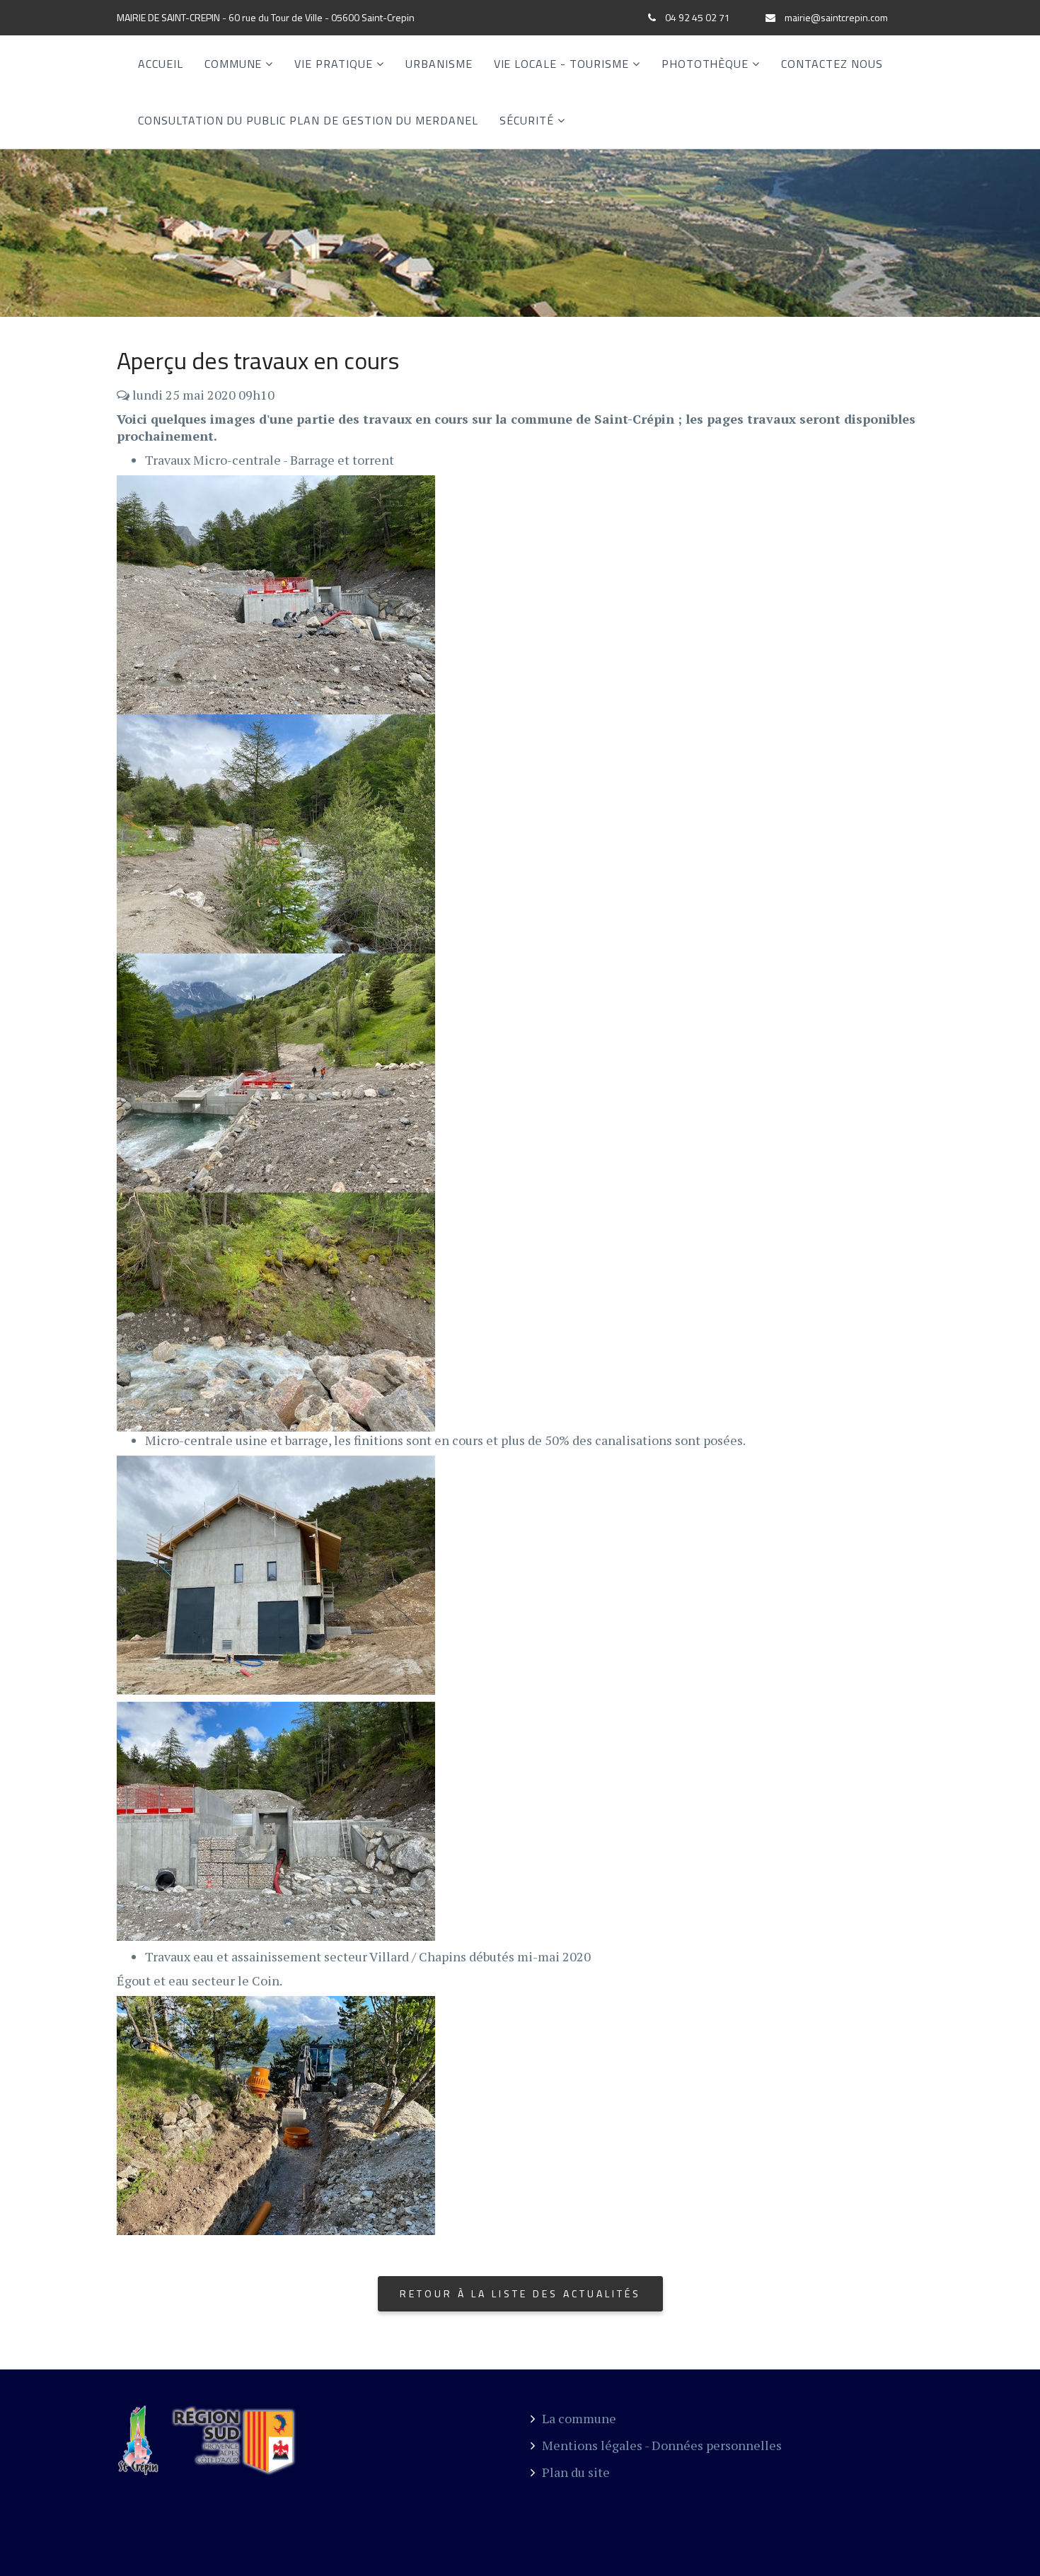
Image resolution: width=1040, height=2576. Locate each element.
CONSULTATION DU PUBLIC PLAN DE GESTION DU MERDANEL (308, 120)
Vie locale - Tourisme (561, 64)
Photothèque (705, 64)
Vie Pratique (334, 64)
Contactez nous (832, 64)
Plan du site (576, 2472)
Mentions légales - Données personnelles (662, 2445)
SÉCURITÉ (527, 120)
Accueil (161, 64)
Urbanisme (439, 64)
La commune (579, 2418)
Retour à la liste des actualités (520, 2293)
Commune (233, 64)
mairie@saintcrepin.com (836, 17)
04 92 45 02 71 (698, 17)
